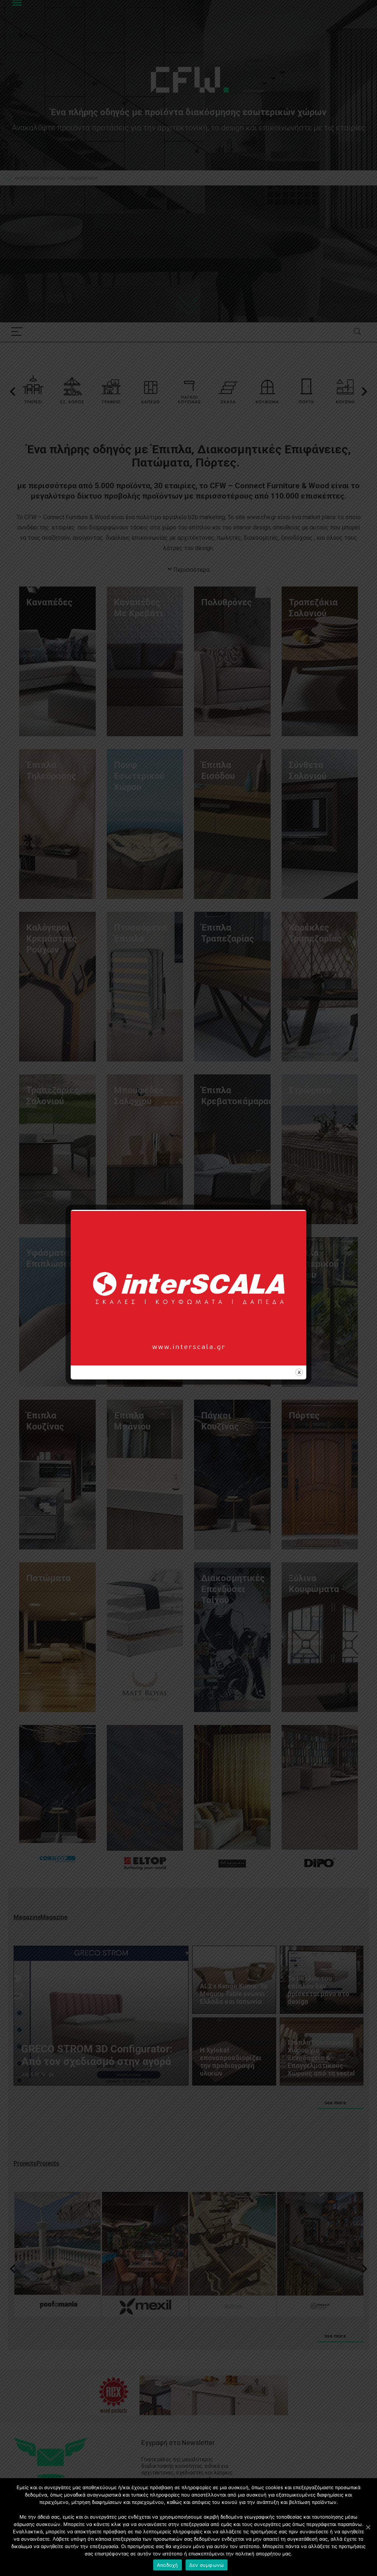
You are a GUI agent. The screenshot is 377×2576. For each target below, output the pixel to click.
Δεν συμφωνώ (207, 2565)
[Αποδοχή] (368, 2527)
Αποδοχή (168, 2565)
